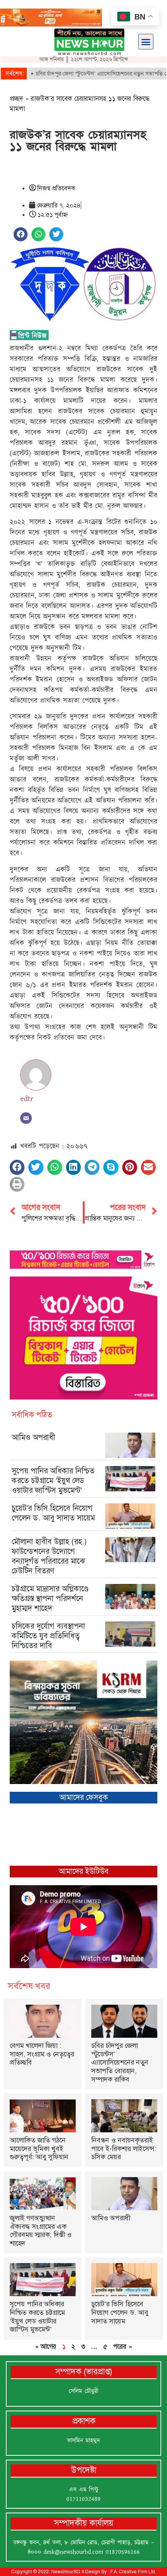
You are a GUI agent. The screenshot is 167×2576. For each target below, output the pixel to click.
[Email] (26, 1118)
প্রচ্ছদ (17, 98)
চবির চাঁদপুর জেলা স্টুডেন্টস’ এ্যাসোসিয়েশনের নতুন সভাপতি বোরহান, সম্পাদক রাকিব (120, 2062)
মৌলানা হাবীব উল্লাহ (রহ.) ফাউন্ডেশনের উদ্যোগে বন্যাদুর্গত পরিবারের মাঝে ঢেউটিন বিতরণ (49, 1556)
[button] (146, 42)
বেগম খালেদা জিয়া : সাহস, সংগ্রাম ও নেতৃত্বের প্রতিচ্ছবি (42, 2054)
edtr (27, 1099)
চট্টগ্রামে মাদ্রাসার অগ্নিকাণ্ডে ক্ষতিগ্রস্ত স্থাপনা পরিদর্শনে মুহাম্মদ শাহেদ (50, 1598)
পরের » (123, 2346)
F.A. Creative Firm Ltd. (133, 2572)
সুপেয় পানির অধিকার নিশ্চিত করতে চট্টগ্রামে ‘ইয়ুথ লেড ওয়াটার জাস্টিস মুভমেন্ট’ (53, 1480)
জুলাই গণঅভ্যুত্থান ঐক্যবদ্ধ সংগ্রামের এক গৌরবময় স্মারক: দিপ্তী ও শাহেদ (41, 2231)
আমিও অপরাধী (33, 1437)
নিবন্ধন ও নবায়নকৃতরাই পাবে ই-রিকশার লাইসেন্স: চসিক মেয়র (124, 2148)
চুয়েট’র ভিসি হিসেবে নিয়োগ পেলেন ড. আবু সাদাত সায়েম (53, 1513)
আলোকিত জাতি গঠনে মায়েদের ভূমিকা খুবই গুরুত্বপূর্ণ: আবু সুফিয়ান (39, 2148)
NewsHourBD (66, 2572)
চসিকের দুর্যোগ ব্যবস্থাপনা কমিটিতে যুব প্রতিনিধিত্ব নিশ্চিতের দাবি (48, 1636)
